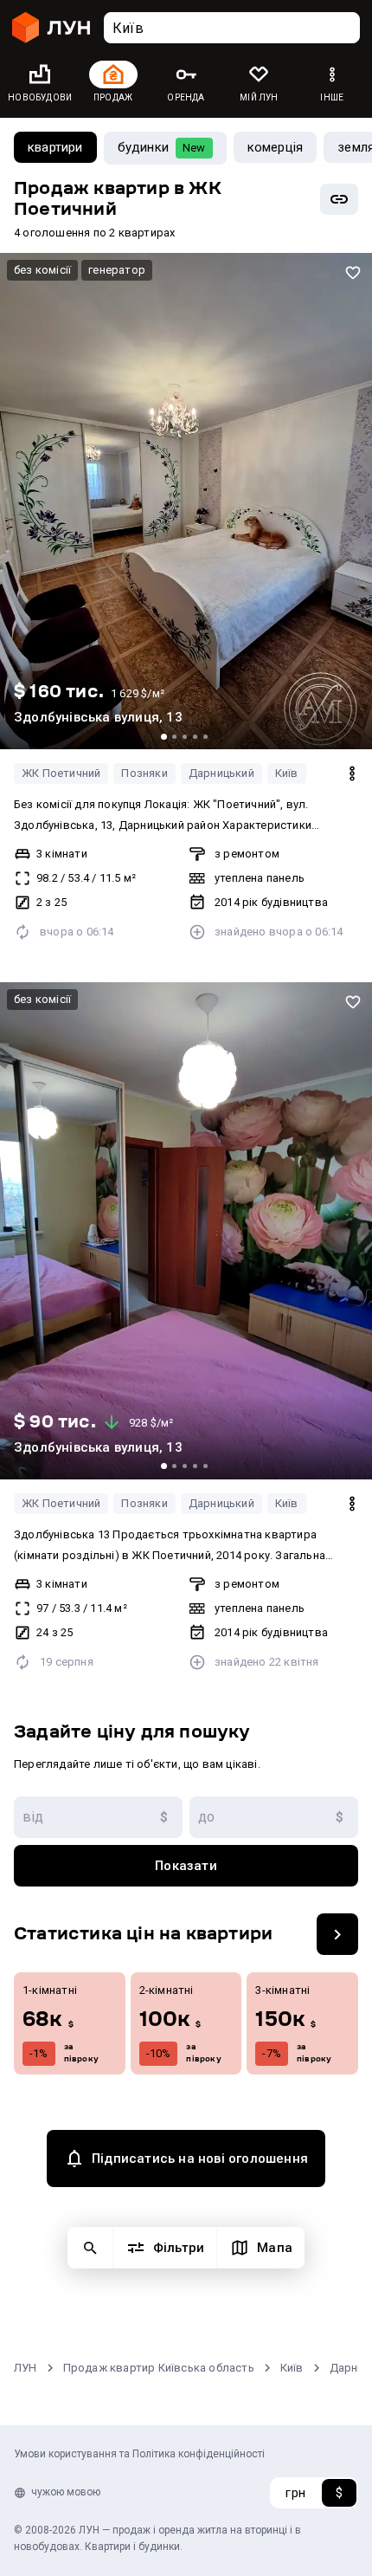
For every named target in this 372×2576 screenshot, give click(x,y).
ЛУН (26, 2368)
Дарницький (221, 773)
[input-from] (98, 1817)
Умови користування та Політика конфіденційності (139, 2454)
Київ (287, 773)
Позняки (144, 773)
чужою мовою (66, 2492)
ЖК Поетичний (61, 773)
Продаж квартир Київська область (159, 2368)
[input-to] (274, 1817)
